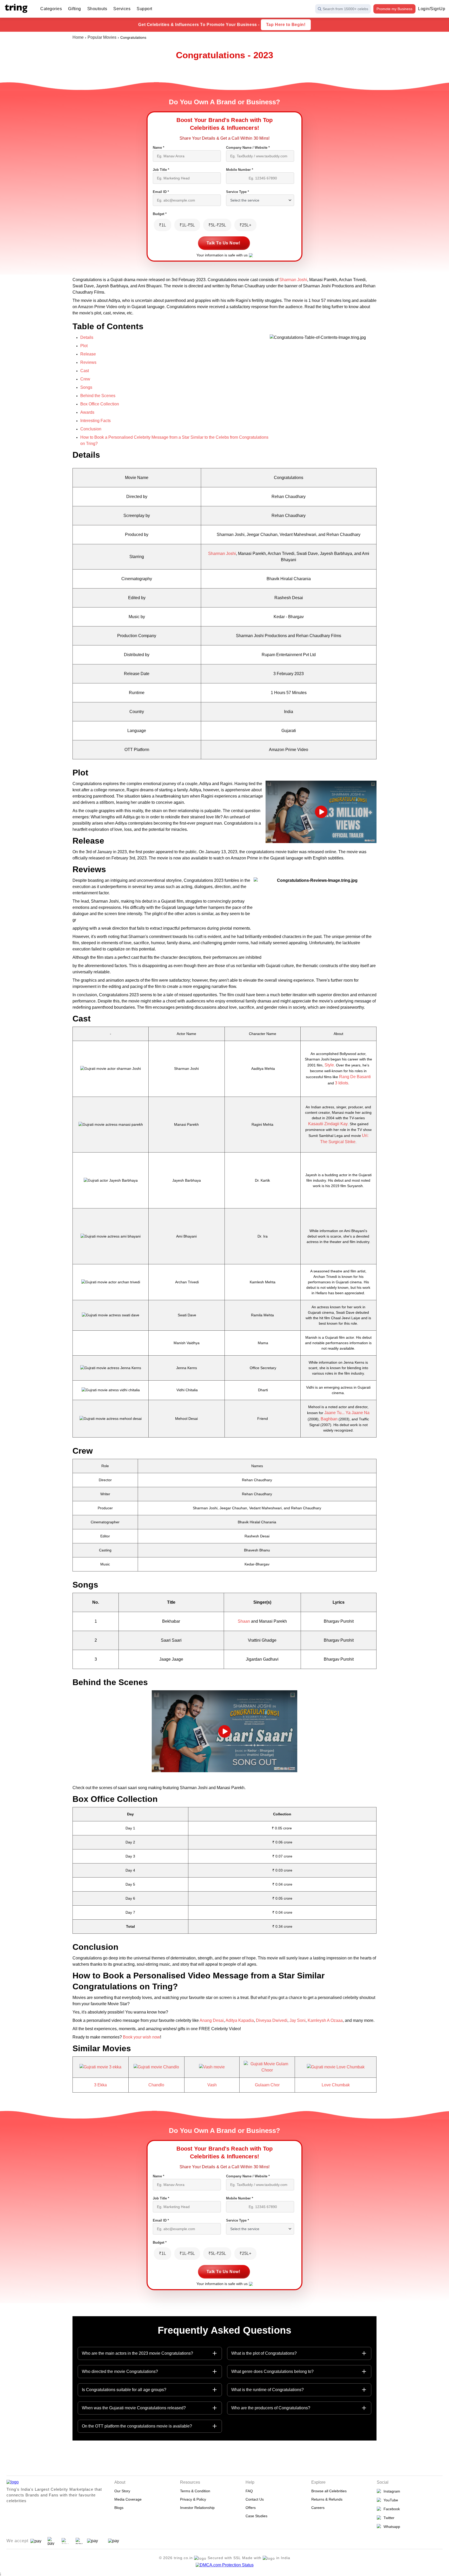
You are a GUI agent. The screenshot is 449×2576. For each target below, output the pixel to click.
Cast (85, 371)
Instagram (391, 2491)
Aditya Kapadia (240, 2020)
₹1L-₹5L (187, 225)
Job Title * (161, 170)
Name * (159, 148)
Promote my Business (394, 9)
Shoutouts (97, 9)
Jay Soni (298, 2020)
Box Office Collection (100, 404)
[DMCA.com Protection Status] (225, 2565)
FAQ (249, 2491)
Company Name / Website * (248, 148)
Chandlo (156, 2085)
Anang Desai (212, 2020)
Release (88, 354)
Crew (85, 379)
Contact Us (255, 2499)
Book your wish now (141, 2037)
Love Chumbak (336, 2085)
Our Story (122, 2491)
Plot (84, 346)
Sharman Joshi (293, 280)
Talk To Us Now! (223, 243)
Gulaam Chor (267, 2085)
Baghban (329, 1419)
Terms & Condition (195, 2491)
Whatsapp (391, 2527)
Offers (251, 2508)
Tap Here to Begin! (286, 25)
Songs (86, 387)
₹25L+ (245, 225)
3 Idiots (342, 1083)
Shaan (244, 1621)
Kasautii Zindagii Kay (328, 1124)
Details (87, 337)
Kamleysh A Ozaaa (325, 2020)
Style (329, 1065)
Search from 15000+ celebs (345, 9)
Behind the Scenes (98, 396)
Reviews (88, 362)
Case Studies (256, 2516)
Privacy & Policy (193, 2499)
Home (78, 37)
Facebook (391, 2509)
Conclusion (91, 429)
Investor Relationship (197, 2508)
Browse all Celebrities (329, 2491)
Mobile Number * (240, 170)
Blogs (119, 2508)
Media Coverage (128, 2499)
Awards (87, 412)
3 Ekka (100, 2085)
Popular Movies (102, 37)
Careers (318, 2508)
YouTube (390, 2500)
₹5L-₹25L (217, 225)
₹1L (163, 225)
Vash (212, 2085)
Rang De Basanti (355, 1077)
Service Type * (237, 192)
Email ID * (161, 192)
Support (144, 9)
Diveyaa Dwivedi (272, 2020)
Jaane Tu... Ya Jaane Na (347, 1413)
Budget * (160, 214)
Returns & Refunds (327, 2499)
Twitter (388, 2518)
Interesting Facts (95, 421)
